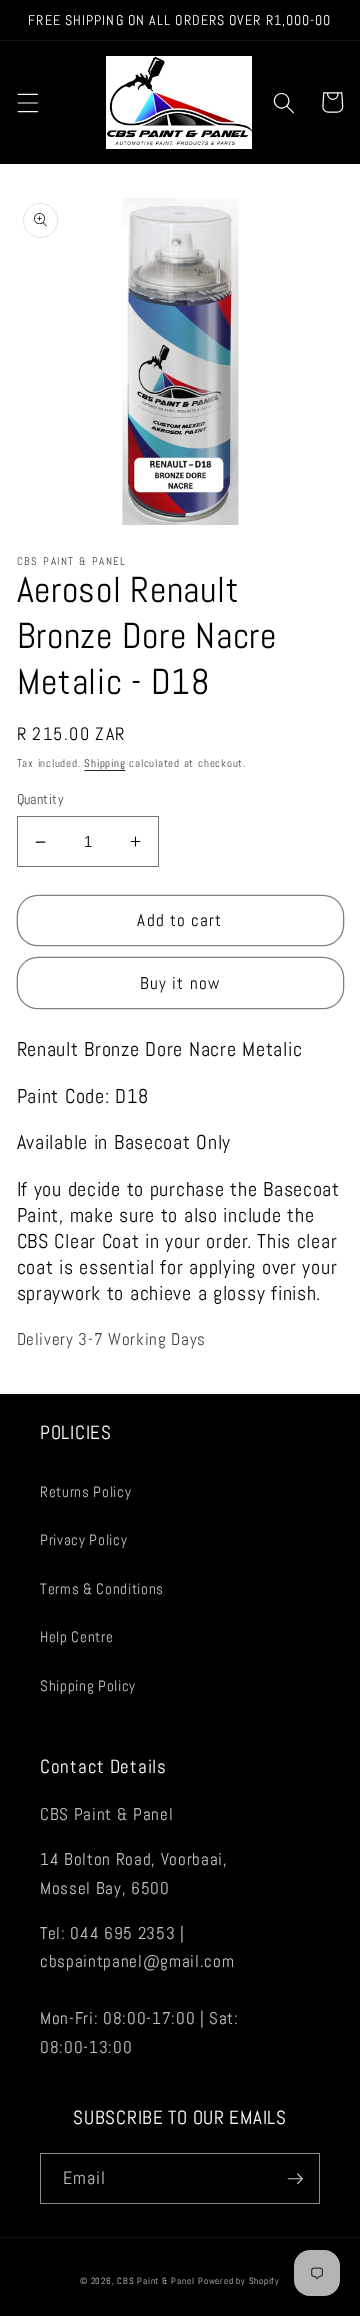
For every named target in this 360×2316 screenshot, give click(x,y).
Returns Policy (85, 1492)
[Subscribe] (295, 2179)
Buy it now (180, 983)
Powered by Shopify (239, 2281)
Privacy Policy (83, 1540)
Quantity (41, 799)
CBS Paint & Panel (155, 2281)
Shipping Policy (88, 1686)
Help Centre (76, 1637)
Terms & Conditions (102, 1589)
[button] (27, 102)
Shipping (104, 763)
